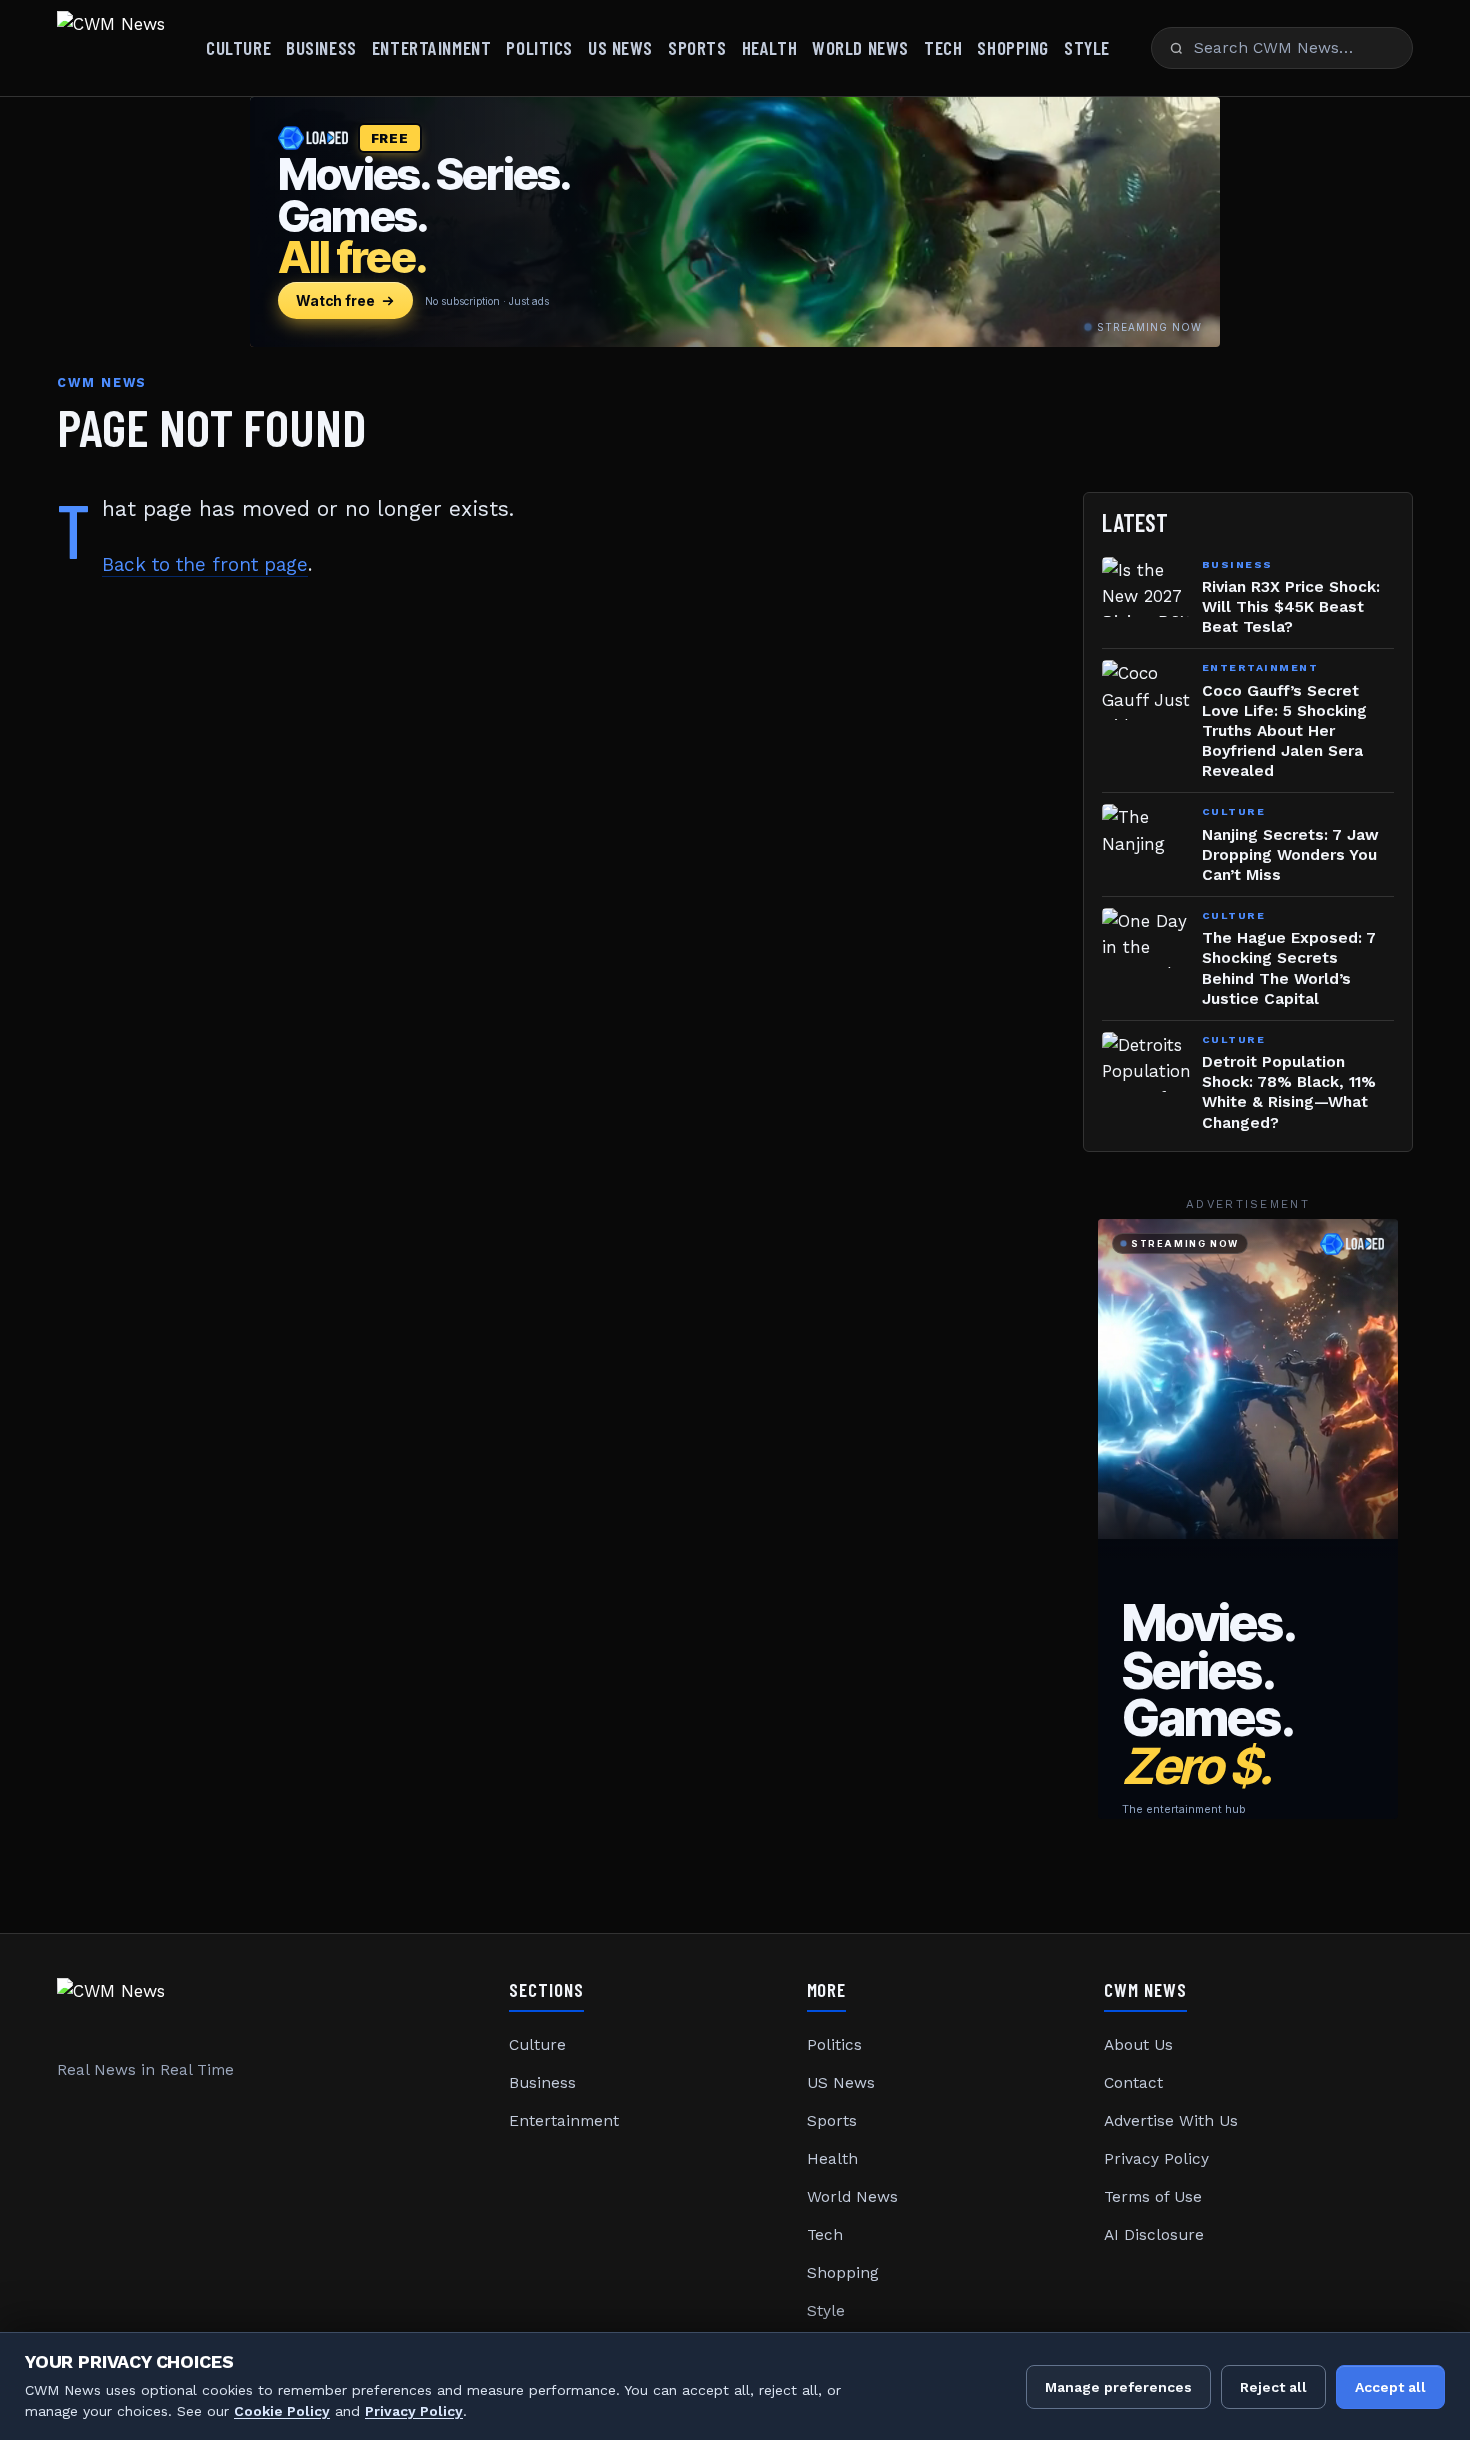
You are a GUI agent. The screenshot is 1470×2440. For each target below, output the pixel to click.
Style (1087, 47)
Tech (943, 47)
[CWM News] (111, 48)
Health (769, 47)
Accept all (1390, 2387)
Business (321, 47)
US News (620, 47)
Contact (1133, 2083)
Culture (238, 47)
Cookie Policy (282, 2411)
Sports (697, 47)
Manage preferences (1118, 2387)
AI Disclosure (1154, 2235)
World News (860, 47)
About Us (1138, 2045)
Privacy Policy (1156, 2159)
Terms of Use (1153, 2197)
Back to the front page (205, 564)
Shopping (1013, 47)
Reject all (1273, 2387)
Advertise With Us (1171, 2121)
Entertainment (431, 47)
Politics (539, 47)
